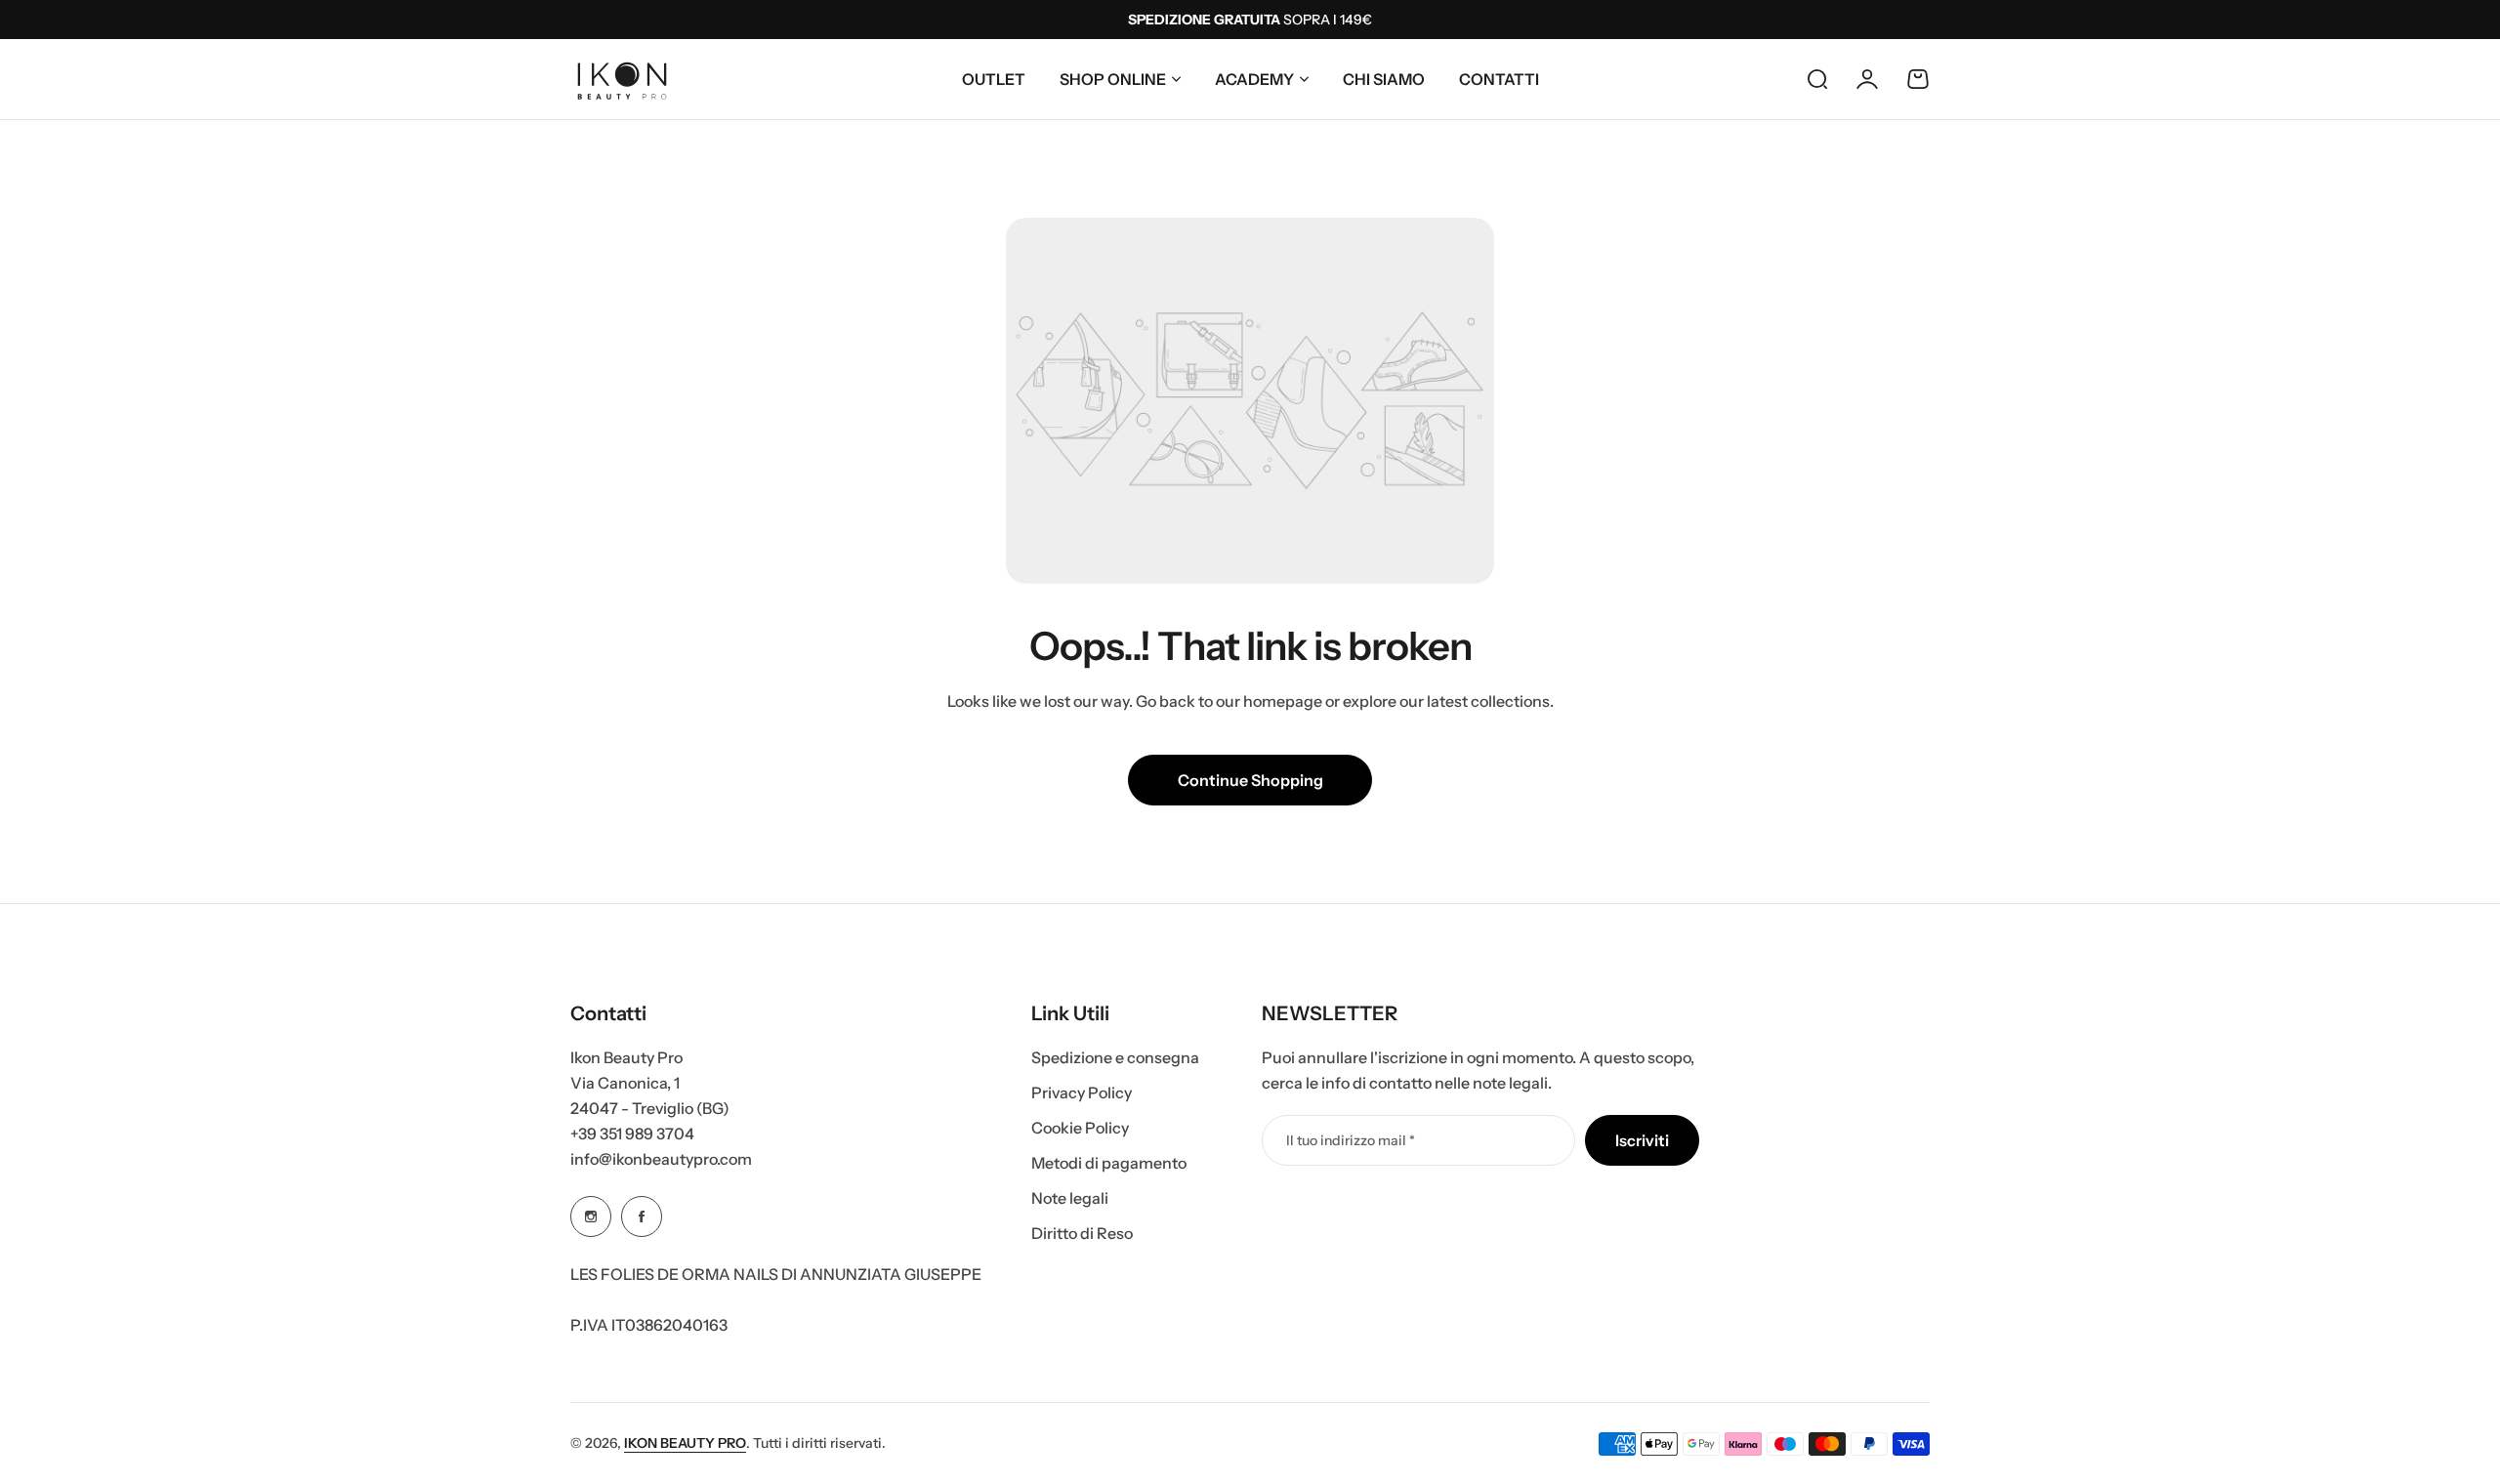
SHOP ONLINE (1113, 79)
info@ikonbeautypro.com (661, 1159)
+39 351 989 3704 (632, 1134)
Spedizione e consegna (1115, 1057)
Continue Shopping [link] (1250, 780)
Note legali (1070, 1198)
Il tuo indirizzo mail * (1351, 1140)
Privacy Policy (1082, 1092)
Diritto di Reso (1082, 1233)
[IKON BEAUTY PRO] (622, 79)
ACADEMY (1254, 79)
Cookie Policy (1080, 1128)
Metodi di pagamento (1109, 1163)
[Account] (1867, 79)
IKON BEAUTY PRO (685, 1443)
